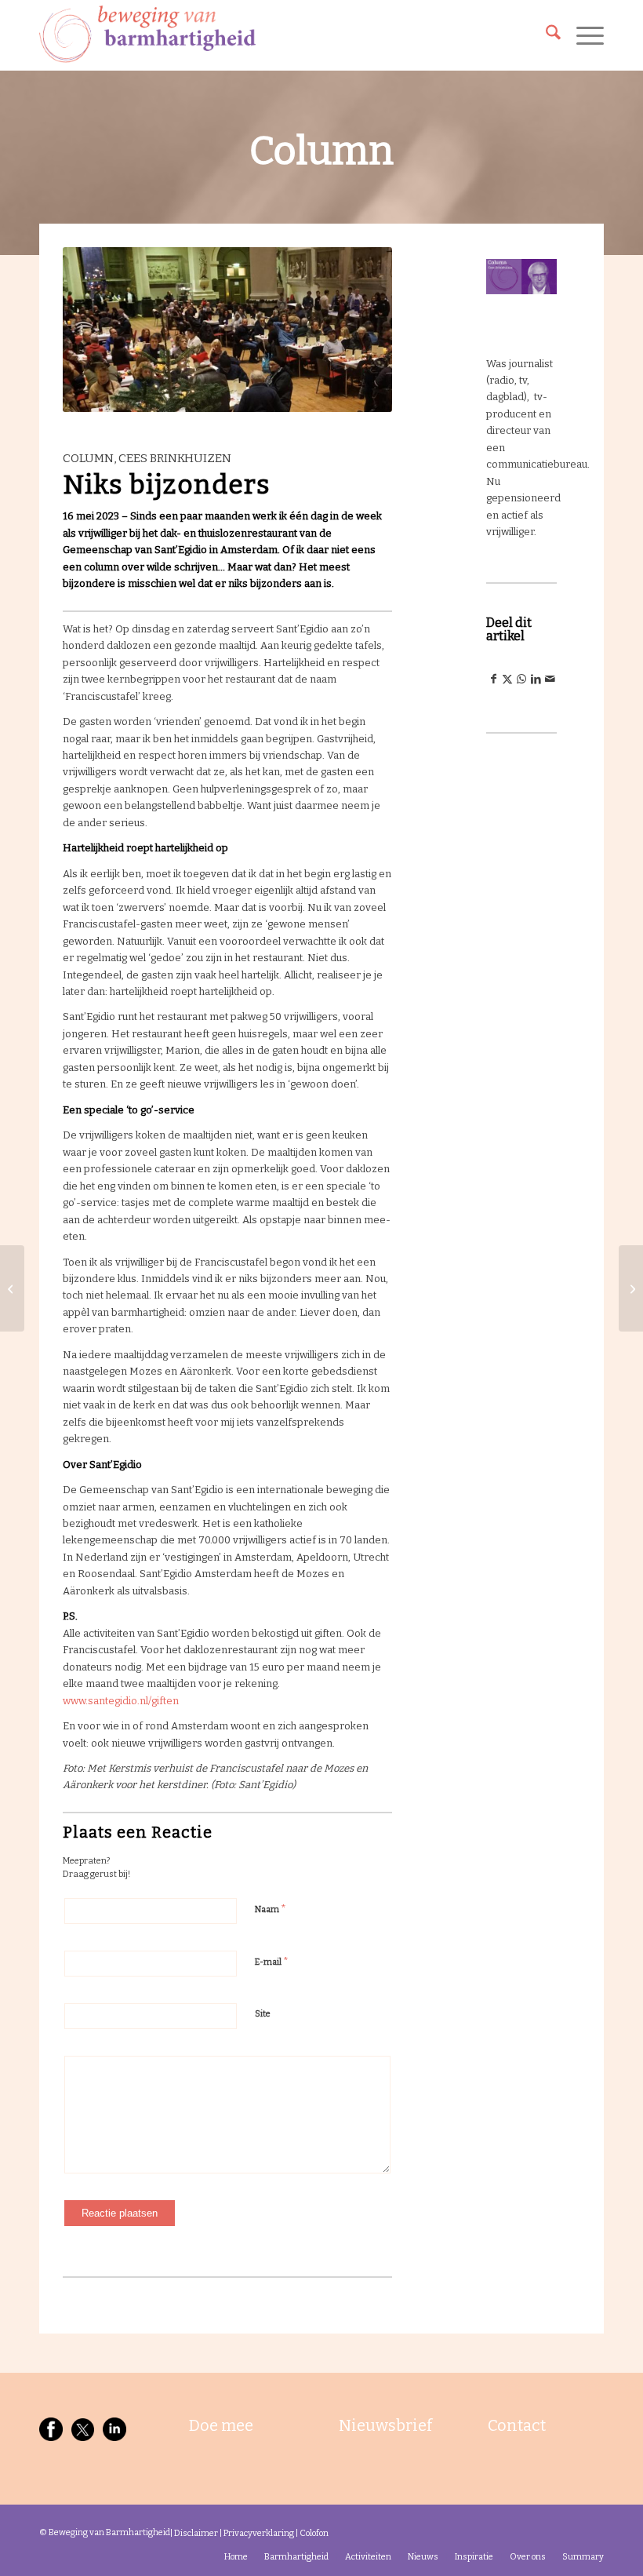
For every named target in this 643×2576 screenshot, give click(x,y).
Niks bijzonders (167, 485)
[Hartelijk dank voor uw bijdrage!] (631, 1288)
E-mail (272, 1961)
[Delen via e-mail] (550, 679)
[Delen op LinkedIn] (536, 679)
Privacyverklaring (259, 2533)
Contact (517, 2425)
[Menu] (582, 35)
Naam (271, 1909)
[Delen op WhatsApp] (521, 679)
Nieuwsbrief (385, 2425)
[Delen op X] (507, 679)
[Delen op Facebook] (493, 679)
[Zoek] (545, 35)
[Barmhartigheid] (147, 35)
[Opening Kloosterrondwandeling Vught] (12, 1288)
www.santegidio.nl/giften (121, 1701)
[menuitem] (545, 35)
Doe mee (221, 2425)
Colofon (314, 2533)
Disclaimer (196, 2533)
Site (263, 2014)
